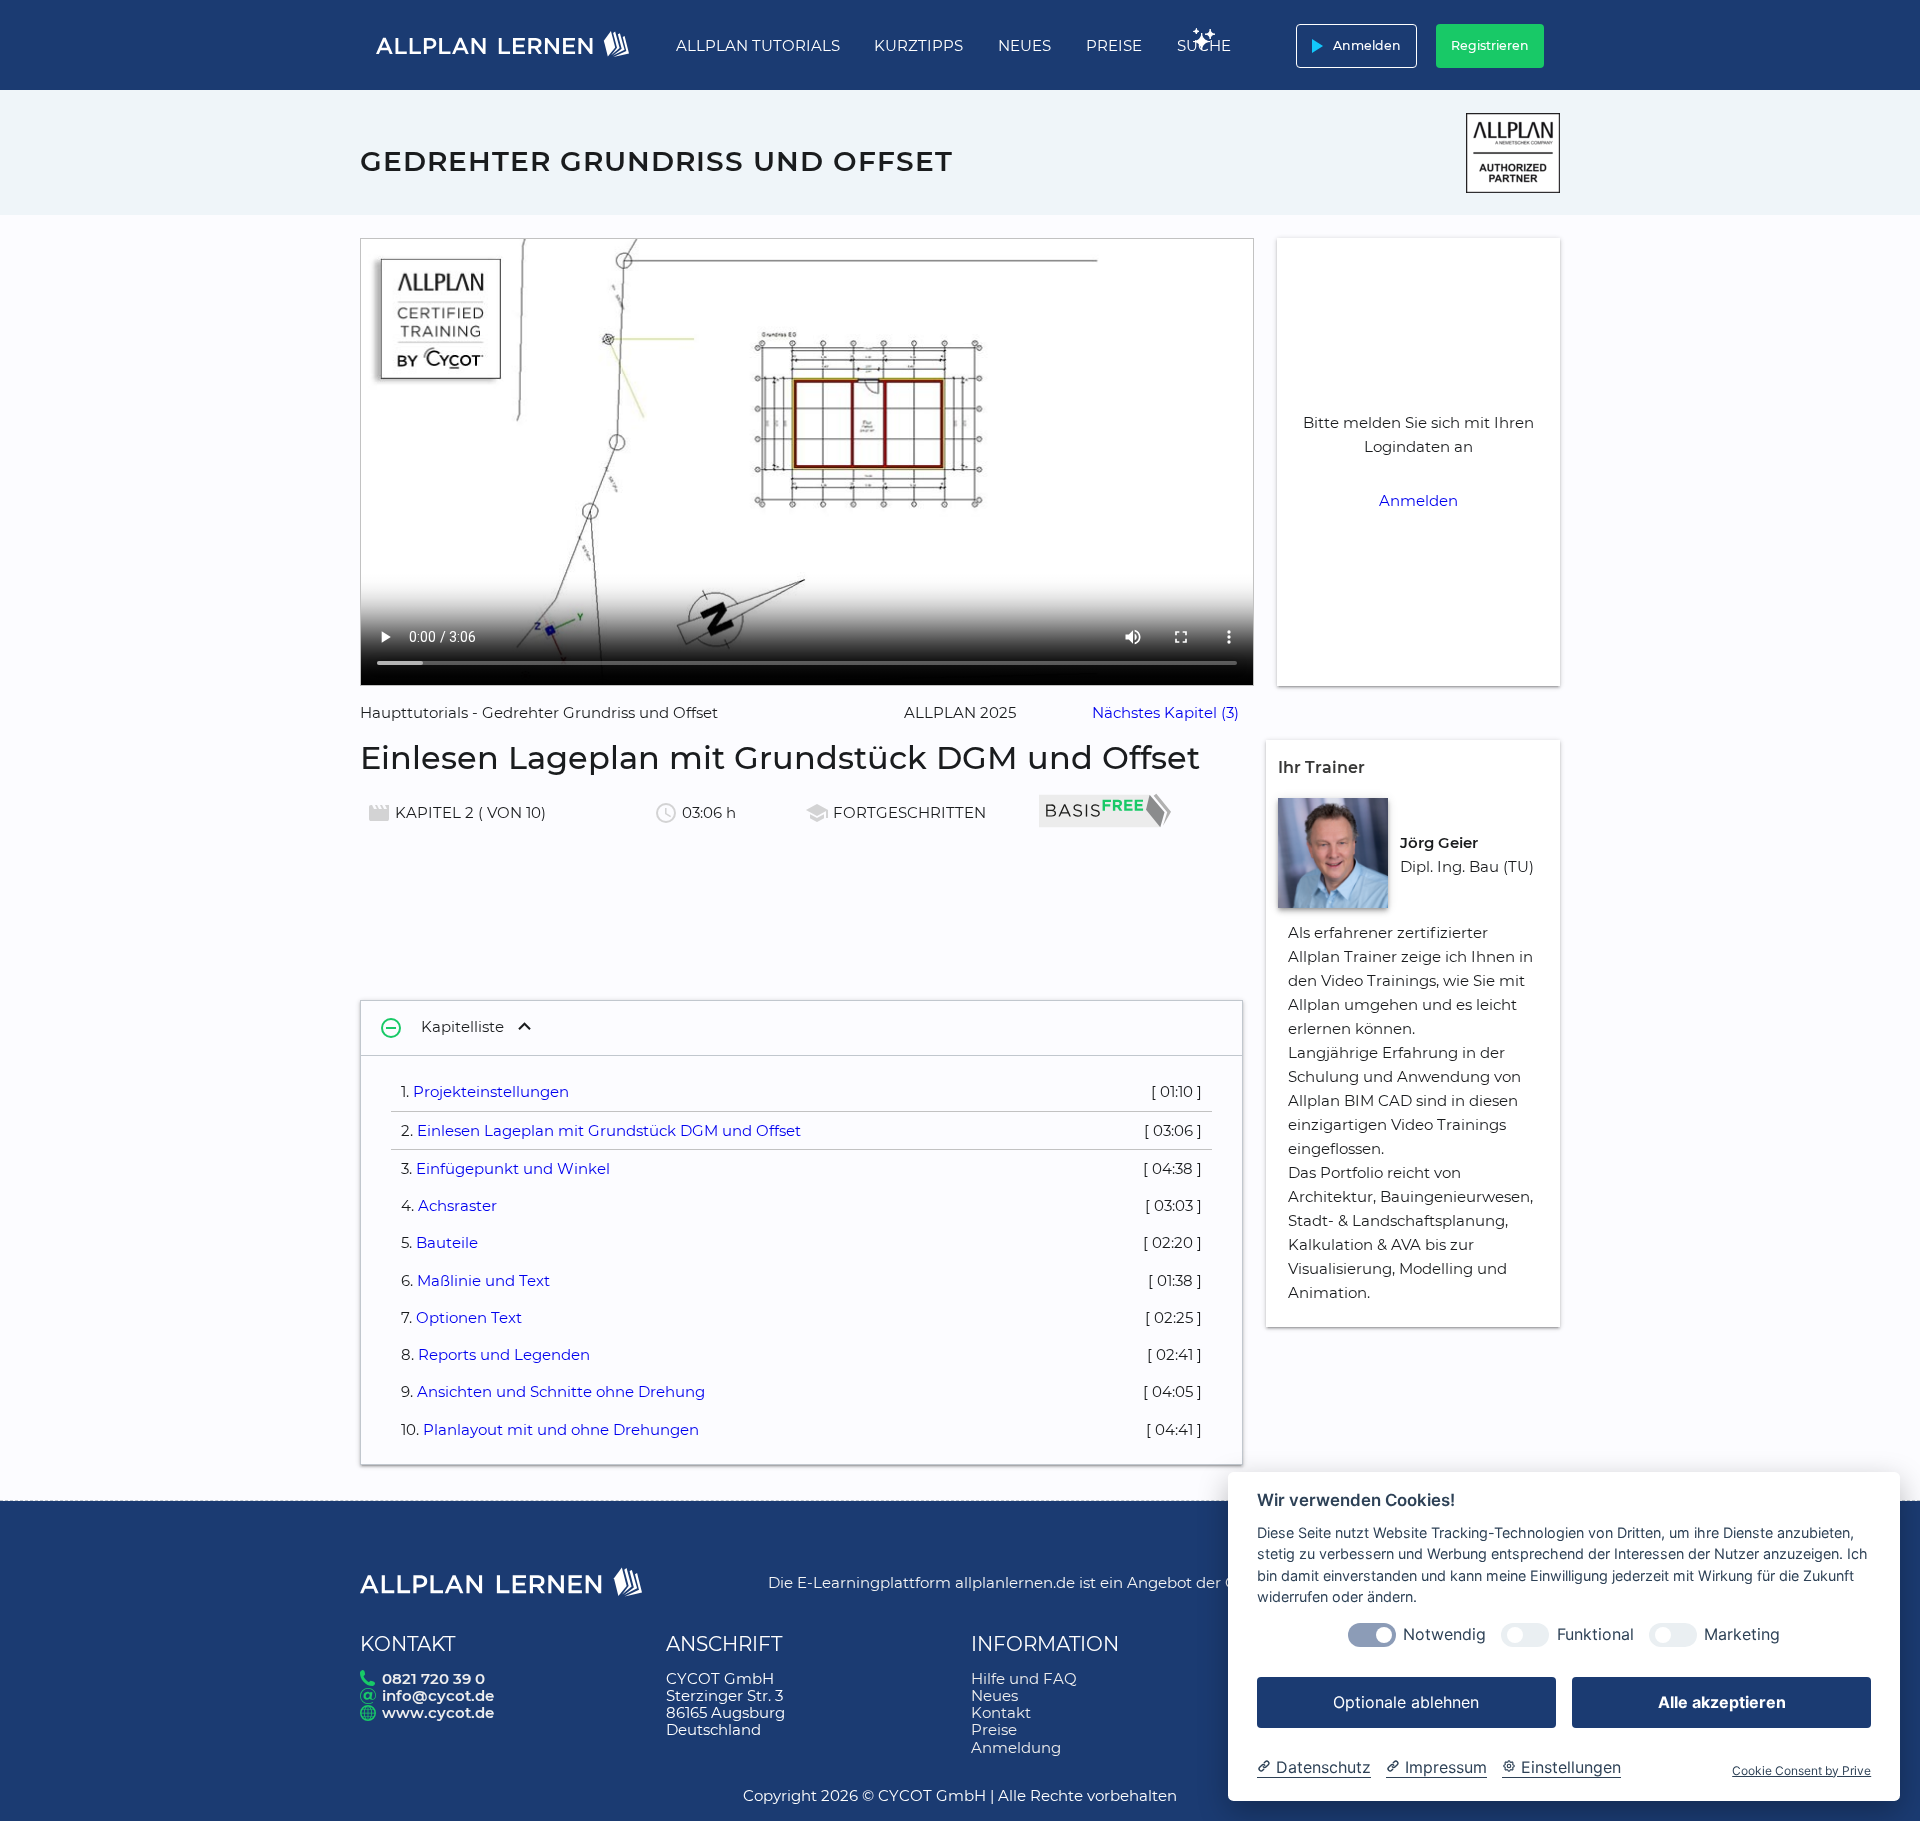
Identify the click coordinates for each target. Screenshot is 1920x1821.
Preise (1114, 45)
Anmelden (1352, 46)
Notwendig (1444, 1635)
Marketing (1742, 1635)
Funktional (1595, 1635)
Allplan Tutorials (758, 45)
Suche (1204, 45)
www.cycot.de (438, 1712)
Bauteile (447, 1242)
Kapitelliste (441, 1028)
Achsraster (457, 1205)
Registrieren (1490, 45)
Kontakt (1001, 1712)
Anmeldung (1016, 1747)
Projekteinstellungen (491, 1091)
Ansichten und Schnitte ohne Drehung (561, 1391)
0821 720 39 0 (433, 1678)
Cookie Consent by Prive (1801, 1771)
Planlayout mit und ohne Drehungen (561, 1429)
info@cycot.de (438, 1695)
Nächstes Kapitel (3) (1165, 712)
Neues (1024, 45)
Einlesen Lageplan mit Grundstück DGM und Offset (609, 1130)
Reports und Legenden (504, 1354)
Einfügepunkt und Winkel (513, 1168)
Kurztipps (918, 45)
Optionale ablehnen (1406, 1702)
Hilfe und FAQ (1024, 1678)
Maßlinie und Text (483, 1280)
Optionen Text (469, 1317)
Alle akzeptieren (1722, 1702)
